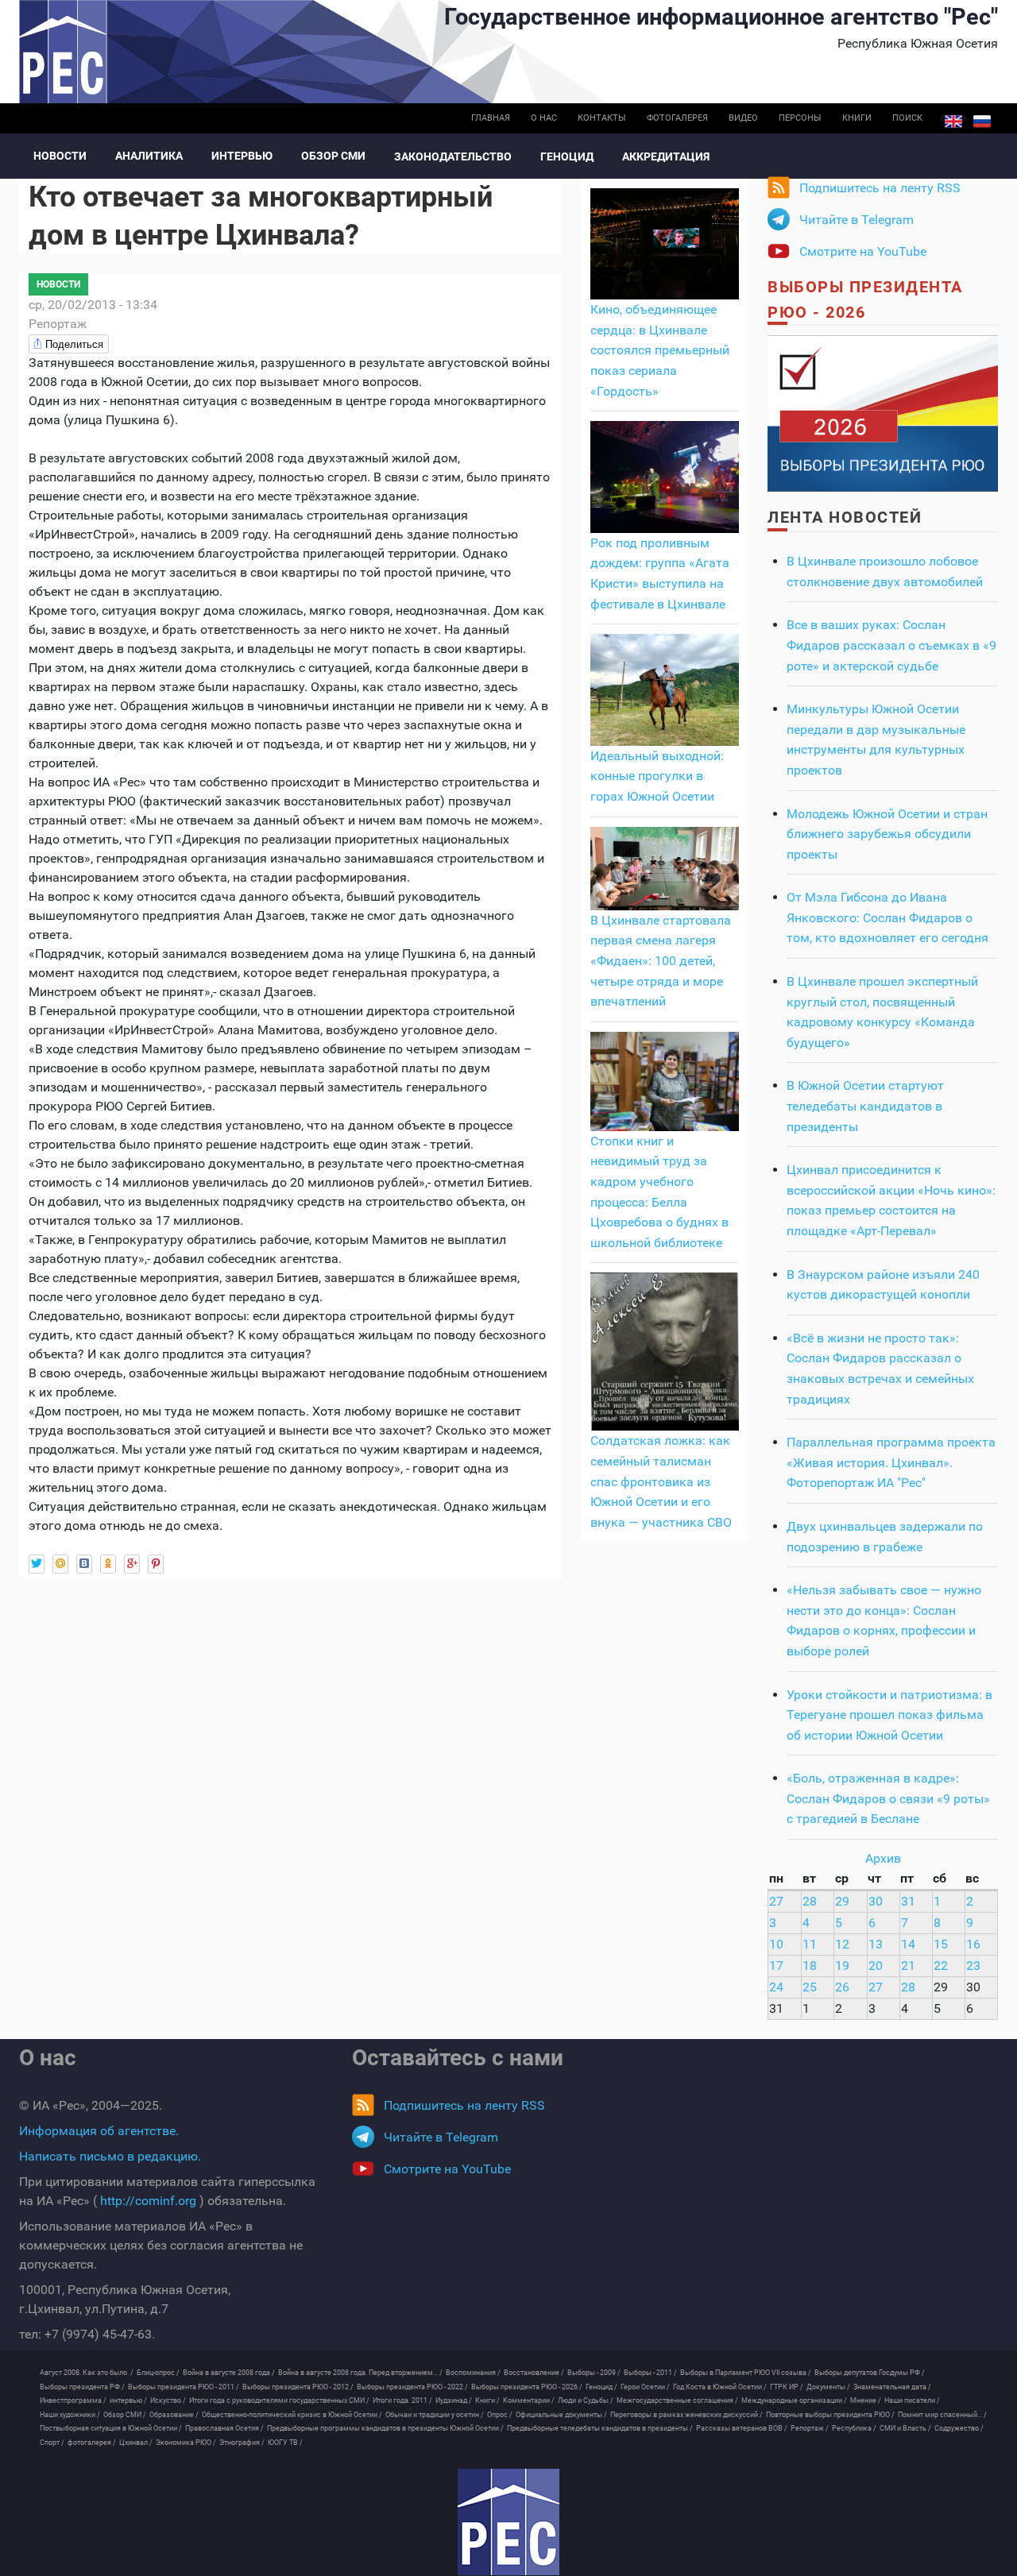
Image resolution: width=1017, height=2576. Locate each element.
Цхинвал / (136, 2443)
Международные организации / (794, 2400)
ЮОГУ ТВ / (285, 2443)
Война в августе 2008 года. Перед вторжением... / (360, 2373)
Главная (491, 118)
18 (810, 1966)
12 (842, 1944)
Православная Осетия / (224, 2428)
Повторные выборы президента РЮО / (830, 2415)
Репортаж (58, 324)
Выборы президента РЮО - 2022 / (412, 2387)
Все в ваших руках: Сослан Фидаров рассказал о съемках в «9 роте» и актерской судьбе (891, 645)
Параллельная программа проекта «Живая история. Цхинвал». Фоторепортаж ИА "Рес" (891, 1462)
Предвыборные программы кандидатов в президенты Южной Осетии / (385, 2428)
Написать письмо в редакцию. (110, 2156)
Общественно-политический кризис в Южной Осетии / (292, 2415)
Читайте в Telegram (857, 220)
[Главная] (508, 2522)
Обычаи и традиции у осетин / (435, 2415)
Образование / (174, 2415)
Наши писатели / (912, 2400)
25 (810, 1987)
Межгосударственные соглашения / (677, 2400)
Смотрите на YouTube (863, 251)
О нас (544, 118)
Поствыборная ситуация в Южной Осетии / (111, 2428)
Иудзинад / (454, 2400)
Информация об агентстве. (99, 2131)
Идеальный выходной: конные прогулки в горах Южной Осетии (657, 776)
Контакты (602, 118)
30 (876, 1901)
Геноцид (567, 156)
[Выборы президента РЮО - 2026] (883, 413)
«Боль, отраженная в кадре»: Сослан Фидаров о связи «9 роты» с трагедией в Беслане (888, 1798)
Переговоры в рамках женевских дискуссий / (686, 2415)
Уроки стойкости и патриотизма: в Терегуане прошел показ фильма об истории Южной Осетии (889, 1715)
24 (776, 1987)
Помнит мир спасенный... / (942, 2415)
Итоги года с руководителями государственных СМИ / (279, 2400)
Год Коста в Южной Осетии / (720, 2387)
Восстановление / (534, 2373)
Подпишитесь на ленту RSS (880, 188)
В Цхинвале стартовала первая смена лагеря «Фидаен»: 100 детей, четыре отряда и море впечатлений (661, 961)
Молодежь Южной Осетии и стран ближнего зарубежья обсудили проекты (887, 834)
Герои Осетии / (645, 2387)
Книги (857, 118)
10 (776, 1944)
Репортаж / (810, 2428)
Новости (60, 156)
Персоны (800, 118)
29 (842, 1901)
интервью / (128, 2400)
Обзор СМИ (333, 156)
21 (908, 1966)
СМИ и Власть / (905, 2428)
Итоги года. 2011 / (402, 2400)
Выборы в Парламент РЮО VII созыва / (746, 2373)
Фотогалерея (677, 118)
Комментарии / (529, 2400)
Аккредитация (666, 156)
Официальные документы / (561, 2415)
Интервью (242, 156)
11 (810, 1944)
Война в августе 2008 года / (229, 2373)
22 (941, 1966)
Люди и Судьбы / (586, 2400)
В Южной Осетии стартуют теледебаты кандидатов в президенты (865, 1106)
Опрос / (500, 2415)
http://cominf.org (148, 2201)
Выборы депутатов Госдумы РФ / (870, 2373)
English (953, 122)
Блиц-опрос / (158, 2373)
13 (876, 1944)
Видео (743, 118)
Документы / (828, 2387)
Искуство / (168, 2400)
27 (776, 1901)
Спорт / (52, 2443)
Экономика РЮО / (186, 2443)
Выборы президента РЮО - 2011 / (184, 2387)
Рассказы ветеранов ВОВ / (742, 2428)
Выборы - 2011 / (650, 2373)
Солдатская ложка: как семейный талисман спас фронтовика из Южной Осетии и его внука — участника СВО (661, 1481)
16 (973, 1944)
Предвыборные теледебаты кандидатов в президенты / (600, 2428)
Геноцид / (601, 2387)
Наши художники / (70, 2415)
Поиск (907, 118)
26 (842, 1987)
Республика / (854, 2428)
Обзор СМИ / (125, 2415)
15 (941, 1944)
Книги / (487, 2400)
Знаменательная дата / (892, 2387)
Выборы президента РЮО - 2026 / (527, 2387)
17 (776, 1966)
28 (810, 1901)
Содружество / (959, 2428)
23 (973, 1966)
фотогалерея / (92, 2443)
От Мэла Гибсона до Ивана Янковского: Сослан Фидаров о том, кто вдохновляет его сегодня (887, 917)
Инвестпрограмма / (73, 2400)
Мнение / (866, 2400)
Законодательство (453, 156)
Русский (982, 122)
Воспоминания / (473, 2373)
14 (908, 1944)
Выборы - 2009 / (594, 2373)
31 (908, 1901)
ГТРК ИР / (787, 2387)
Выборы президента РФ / (82, 2387)
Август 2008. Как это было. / (87, 2373)
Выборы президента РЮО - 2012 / (298, 2387)
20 (876, 1966)
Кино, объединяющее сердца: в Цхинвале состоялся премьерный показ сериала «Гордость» (660, 350)
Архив (883, 1858)
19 (842, 1966)
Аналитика (149, 156)
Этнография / (242, 2443)
